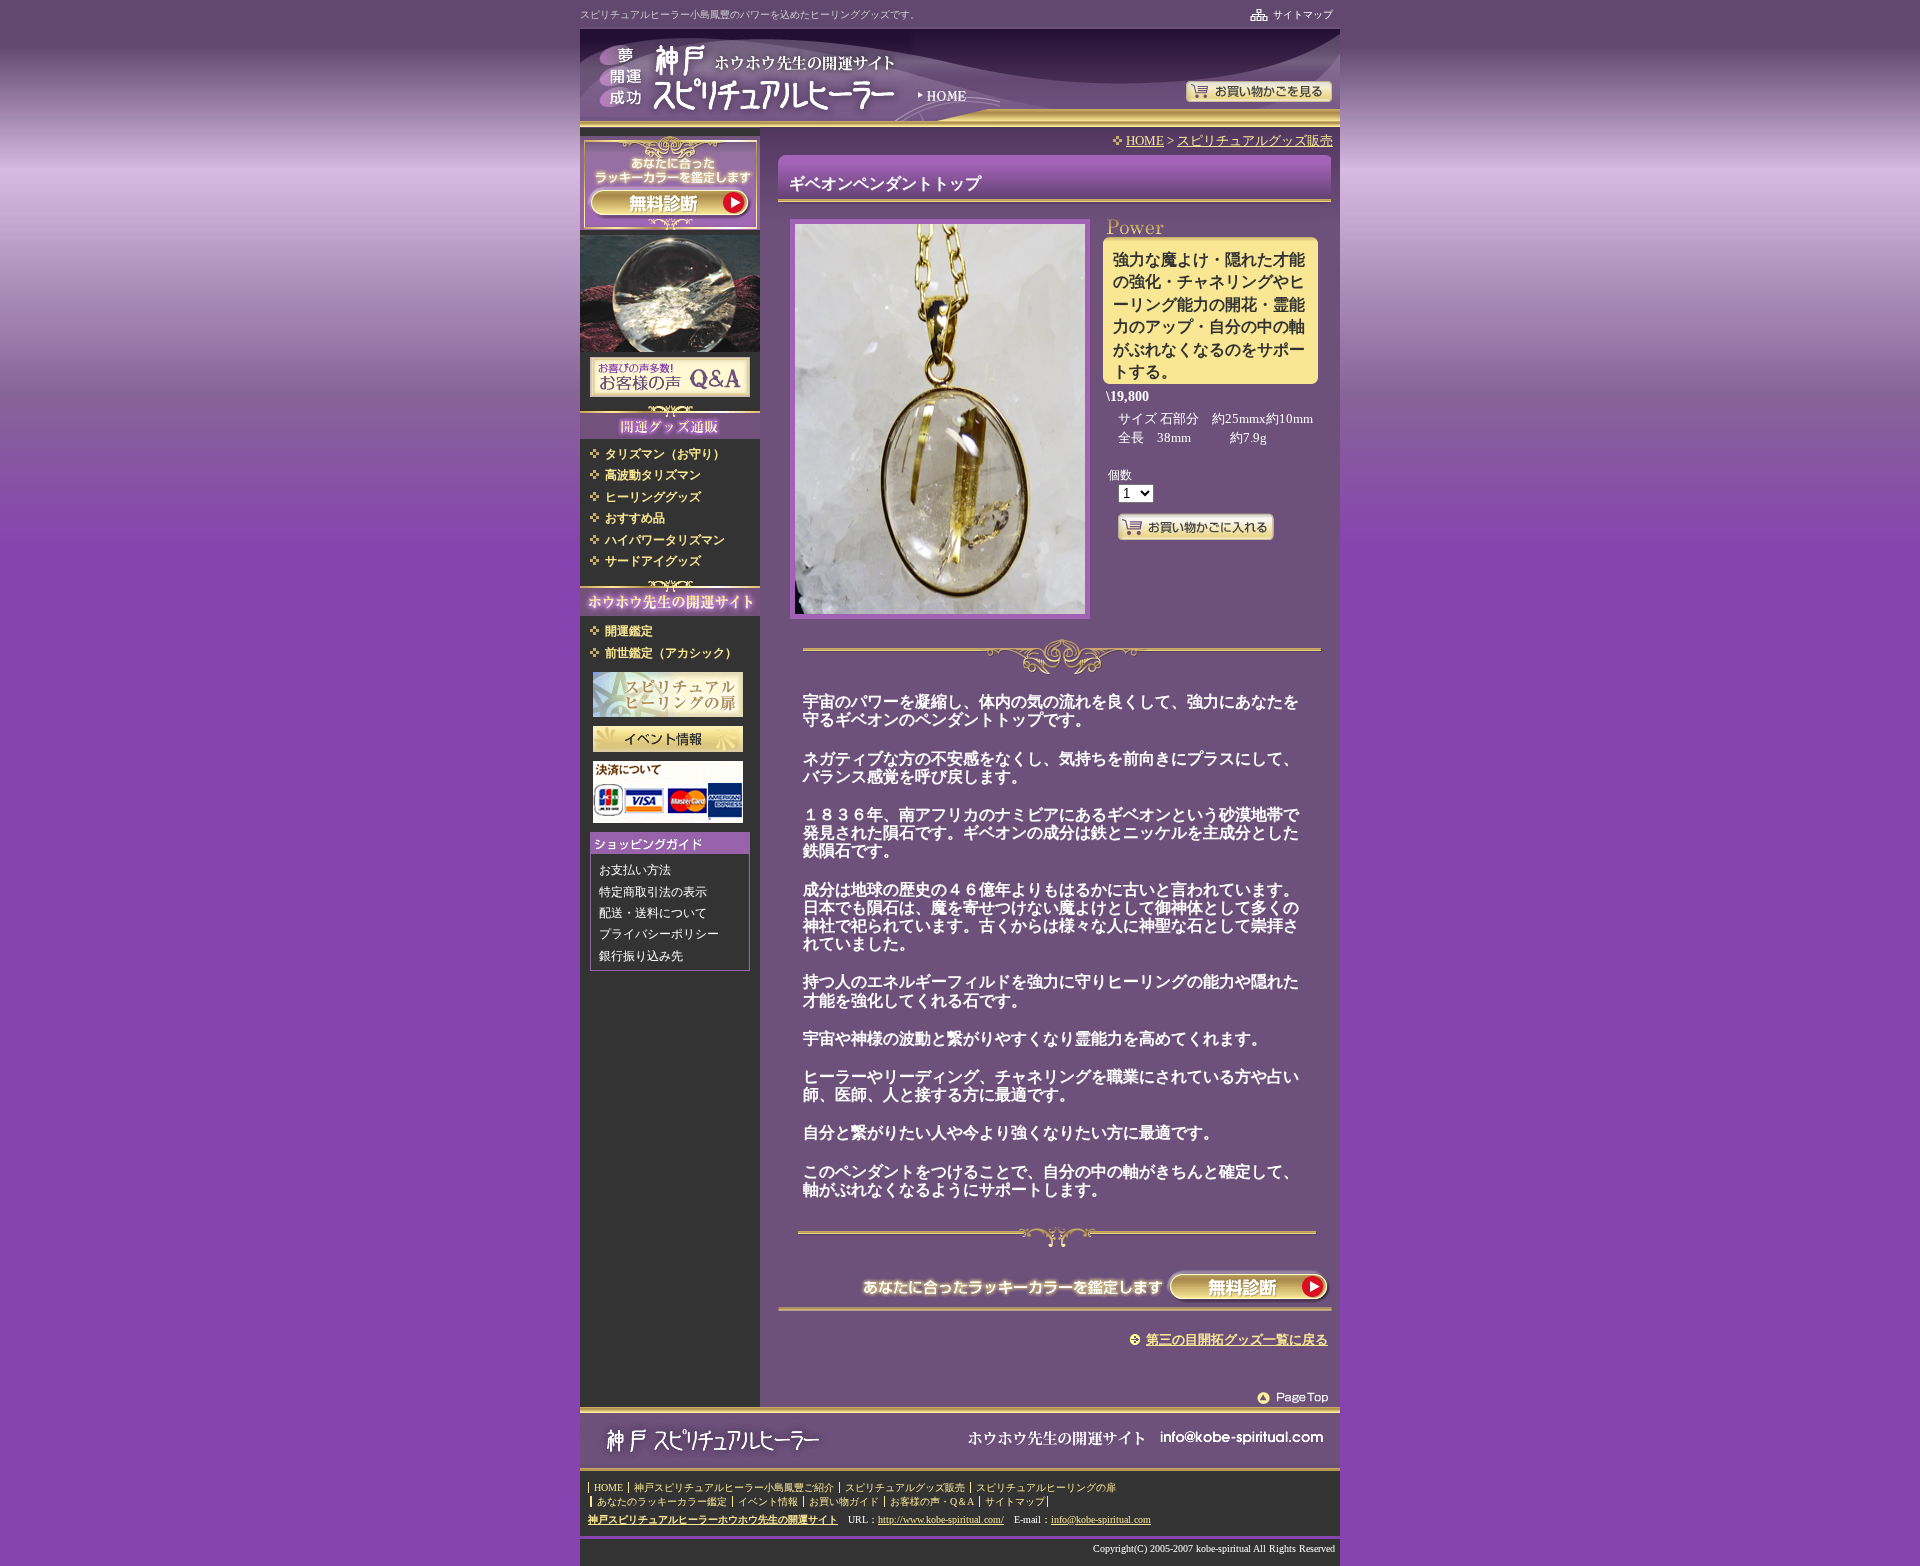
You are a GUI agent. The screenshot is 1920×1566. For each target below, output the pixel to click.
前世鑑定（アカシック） (671, 653)
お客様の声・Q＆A (932, 1501)
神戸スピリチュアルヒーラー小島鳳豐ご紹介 (734, 1487)
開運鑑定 (629, 631)
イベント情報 (768, 1501)
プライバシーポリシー (659, 934)
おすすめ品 (635, 518)
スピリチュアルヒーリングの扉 (1046, 1487)
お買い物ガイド (844, 1501)
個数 (1120, 475)
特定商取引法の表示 (653, 892)
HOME (1145, 140)
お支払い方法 (635, 870)
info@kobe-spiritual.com (1101, 1519)
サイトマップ (1303, 14)
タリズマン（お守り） (665, 454)
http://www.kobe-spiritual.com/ (941, 1519)
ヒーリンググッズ (653, 497)
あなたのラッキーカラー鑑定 (662, 1501)
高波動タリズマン (653, 475)
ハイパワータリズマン (665, 540)
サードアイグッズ (653, 561)
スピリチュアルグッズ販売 (1255, 140)
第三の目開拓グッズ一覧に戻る (1237, 1339)
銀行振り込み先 (641, 956)
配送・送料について (653, 913)
